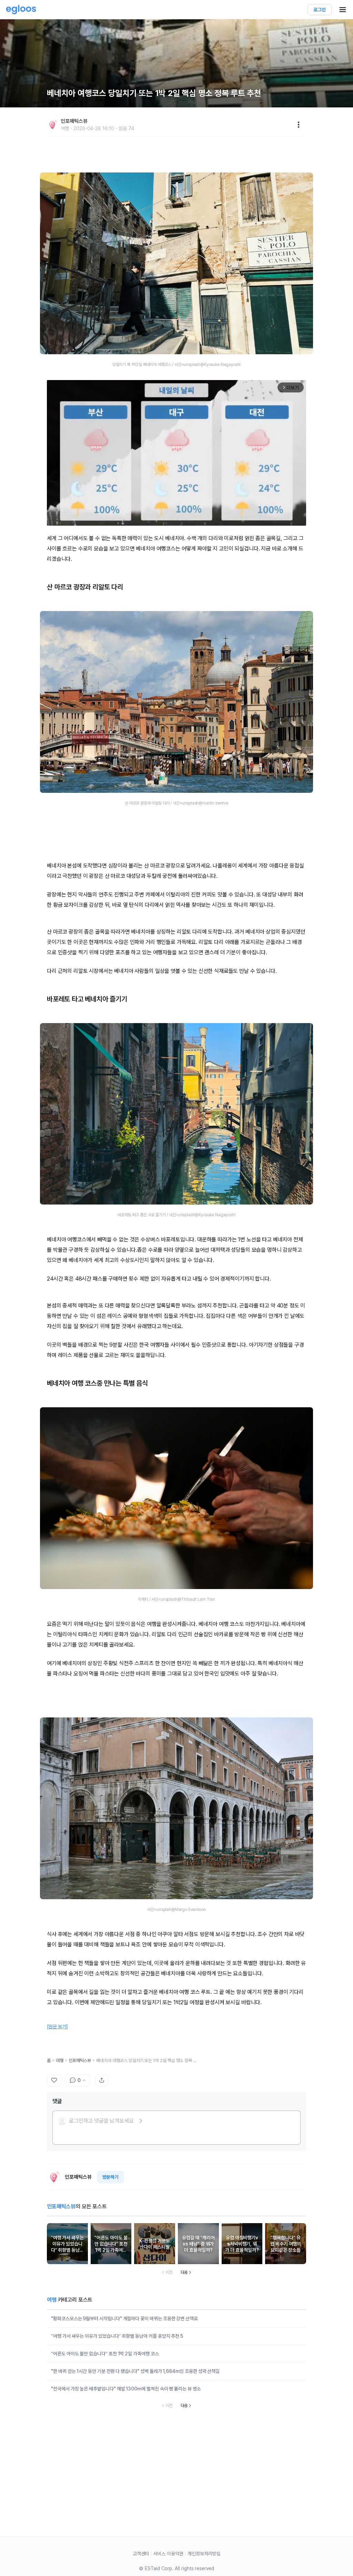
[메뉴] (299, 125)
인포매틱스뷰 (80, 2060)
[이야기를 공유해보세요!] (102, 2080)
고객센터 (141, 2554)
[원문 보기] (57, 2027)
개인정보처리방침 (204, 2554)
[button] (101, 2121)
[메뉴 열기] (343, 10)
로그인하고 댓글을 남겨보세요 (101, 2121)
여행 (60, 2060)
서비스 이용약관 (168, 2554)
